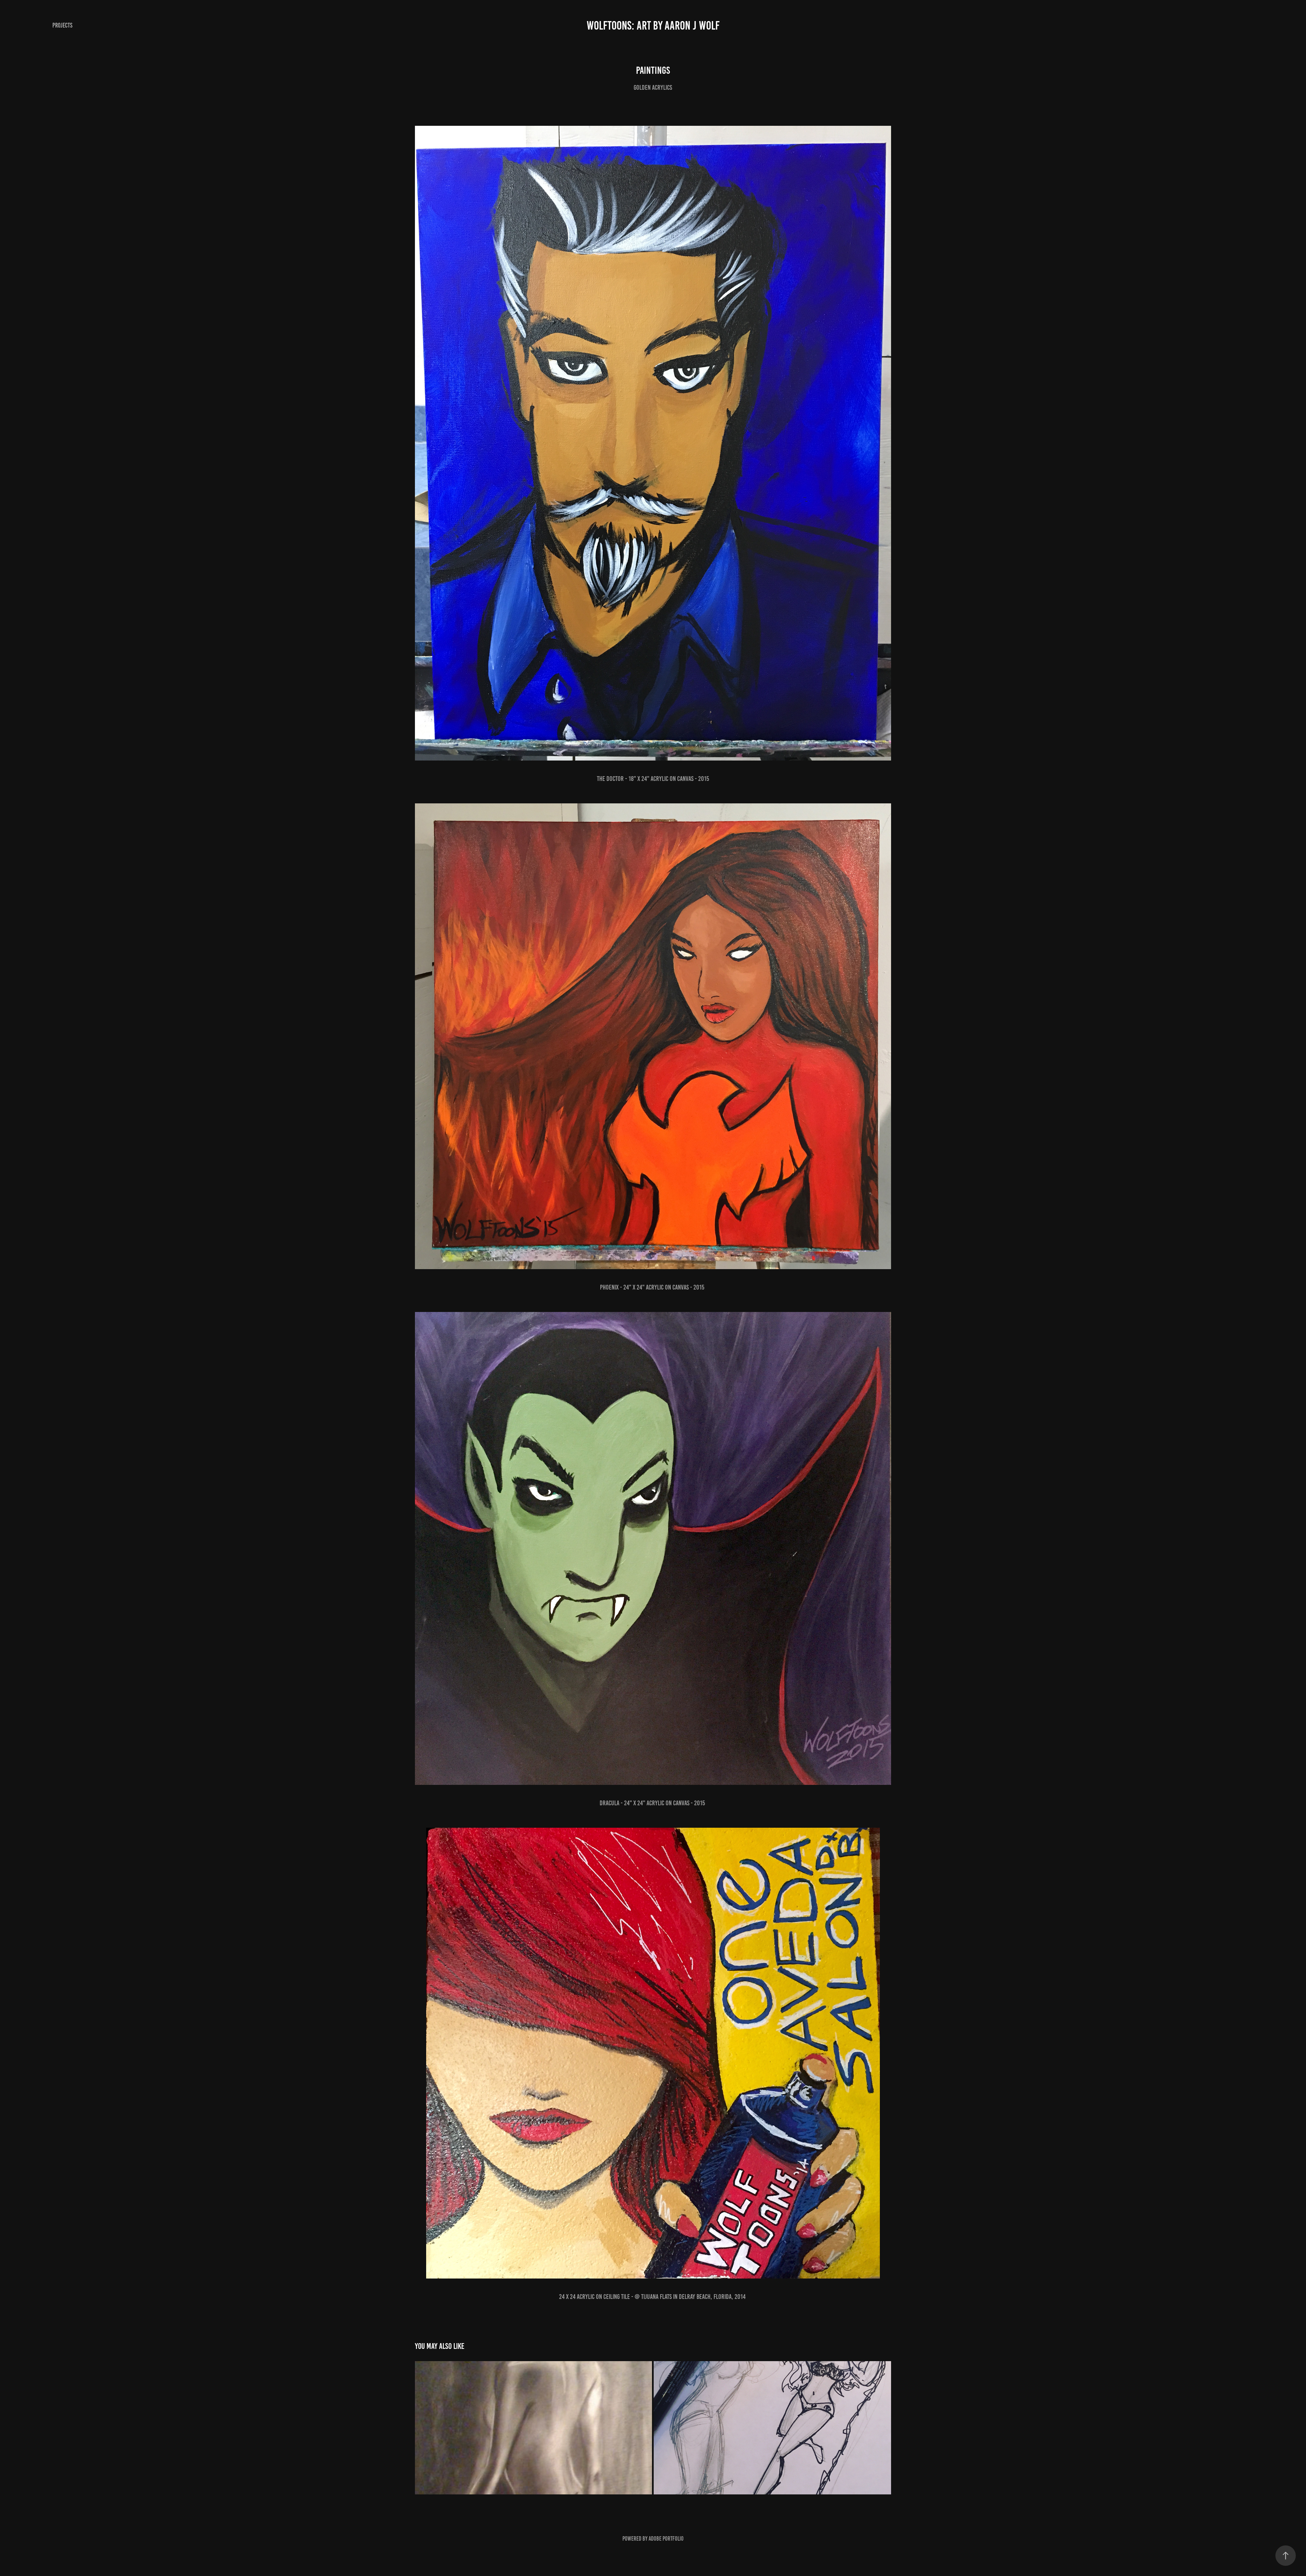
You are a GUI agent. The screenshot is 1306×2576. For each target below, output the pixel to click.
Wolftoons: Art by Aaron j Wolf (653, 25)
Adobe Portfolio (666, 2539)
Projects (62, 25)
